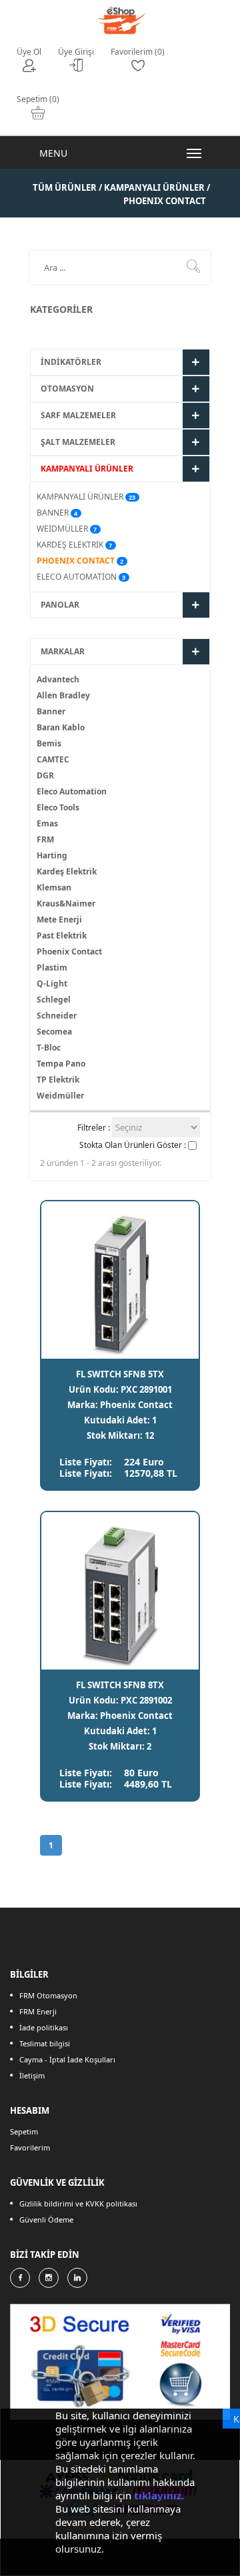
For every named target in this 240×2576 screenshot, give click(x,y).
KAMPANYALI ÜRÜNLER (87, 469)
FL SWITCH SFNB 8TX (120, 1685)
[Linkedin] (77, 2278)
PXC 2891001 (146, 1389)
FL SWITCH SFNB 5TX (120, 1374)
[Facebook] (20, 2278)
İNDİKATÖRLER (71, 362)
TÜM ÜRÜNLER (66, 187)
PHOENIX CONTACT (76, 561)
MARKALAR (63, 651)
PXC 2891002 (146, 1700)
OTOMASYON (67, 389)
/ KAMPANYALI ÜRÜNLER (152, 187)
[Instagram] (49, 2278)
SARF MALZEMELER (78, 415)
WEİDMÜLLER (62, 529)
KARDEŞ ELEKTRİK (70, 545)
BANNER (53, 513)
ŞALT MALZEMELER (78, 442)
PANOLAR (60, 605)
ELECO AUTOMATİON (77, 577)
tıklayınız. (159, 2495)
